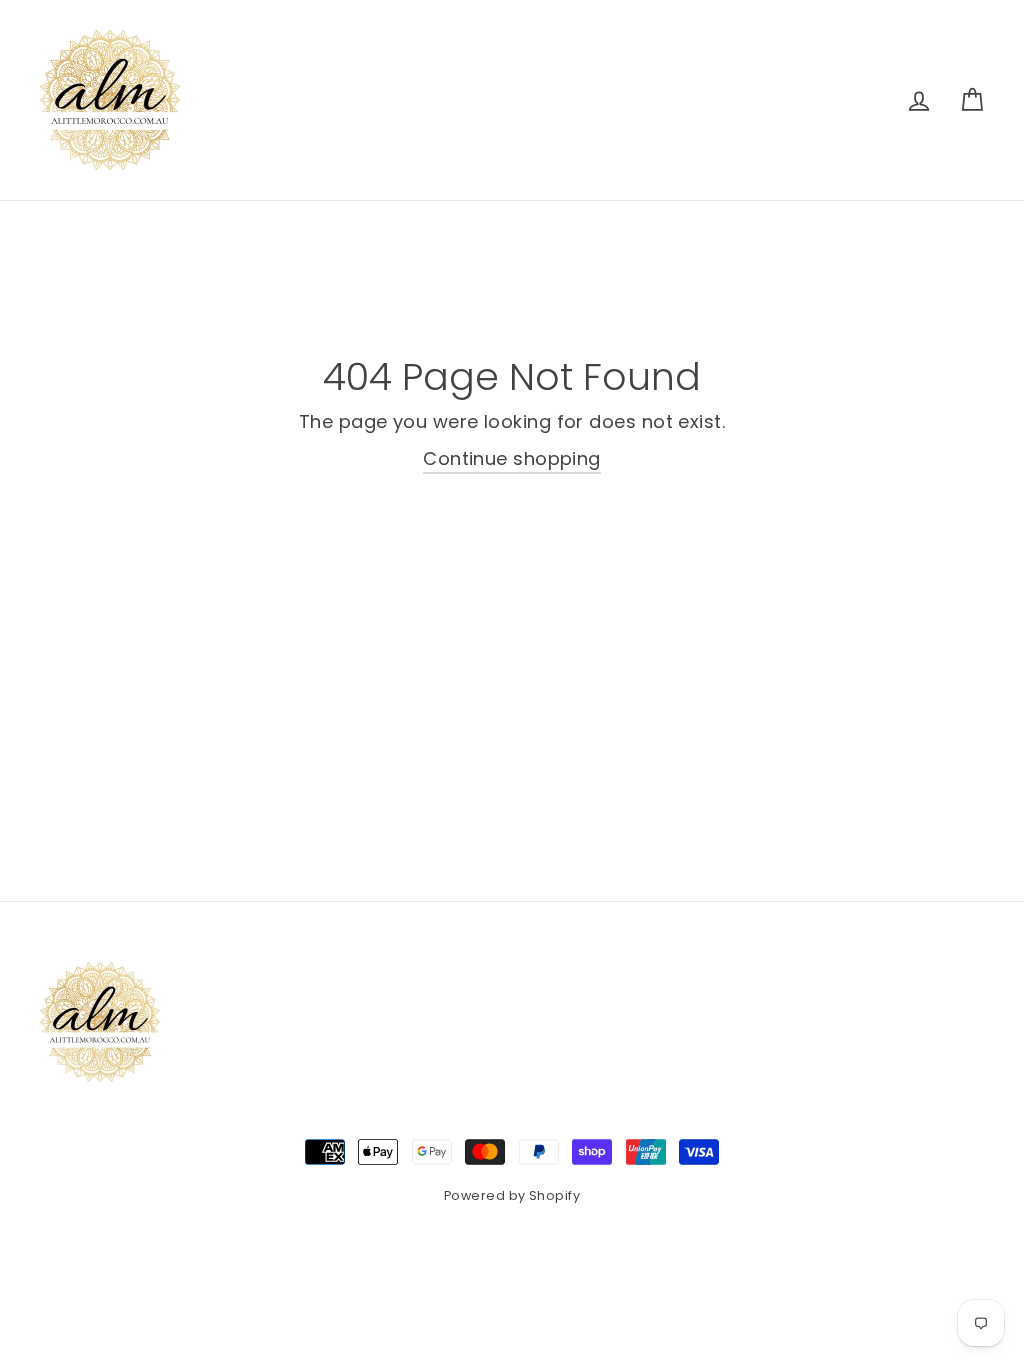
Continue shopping (512, 458)
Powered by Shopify (512, 1195)
